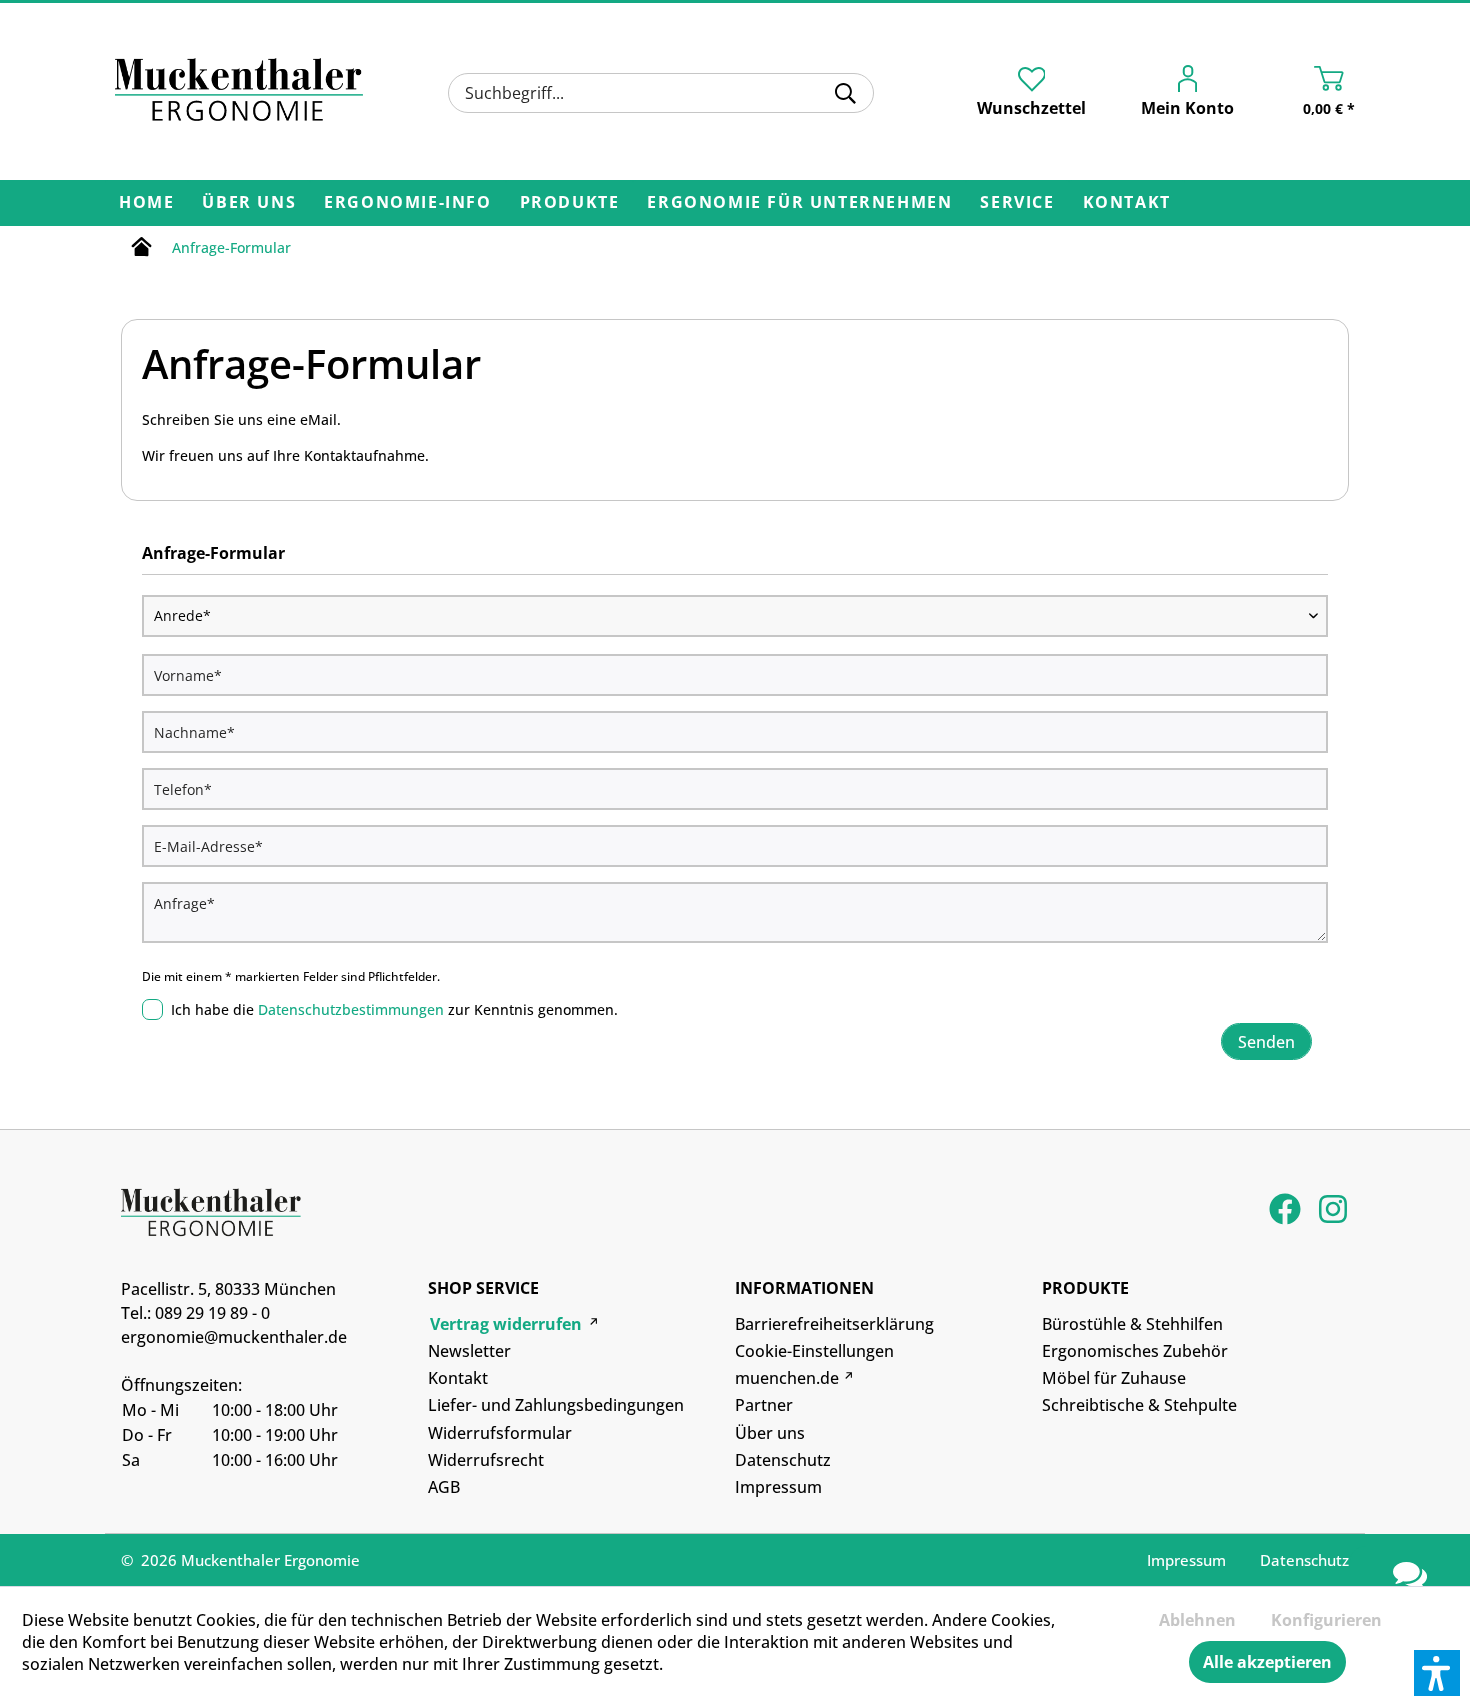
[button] (1437, 1673)
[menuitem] (660, 93)
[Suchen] (845, 93)
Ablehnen (1197, 1620)
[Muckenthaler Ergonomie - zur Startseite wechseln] (239, 90)
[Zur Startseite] (141, 250)
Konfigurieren (1326, 1620)
